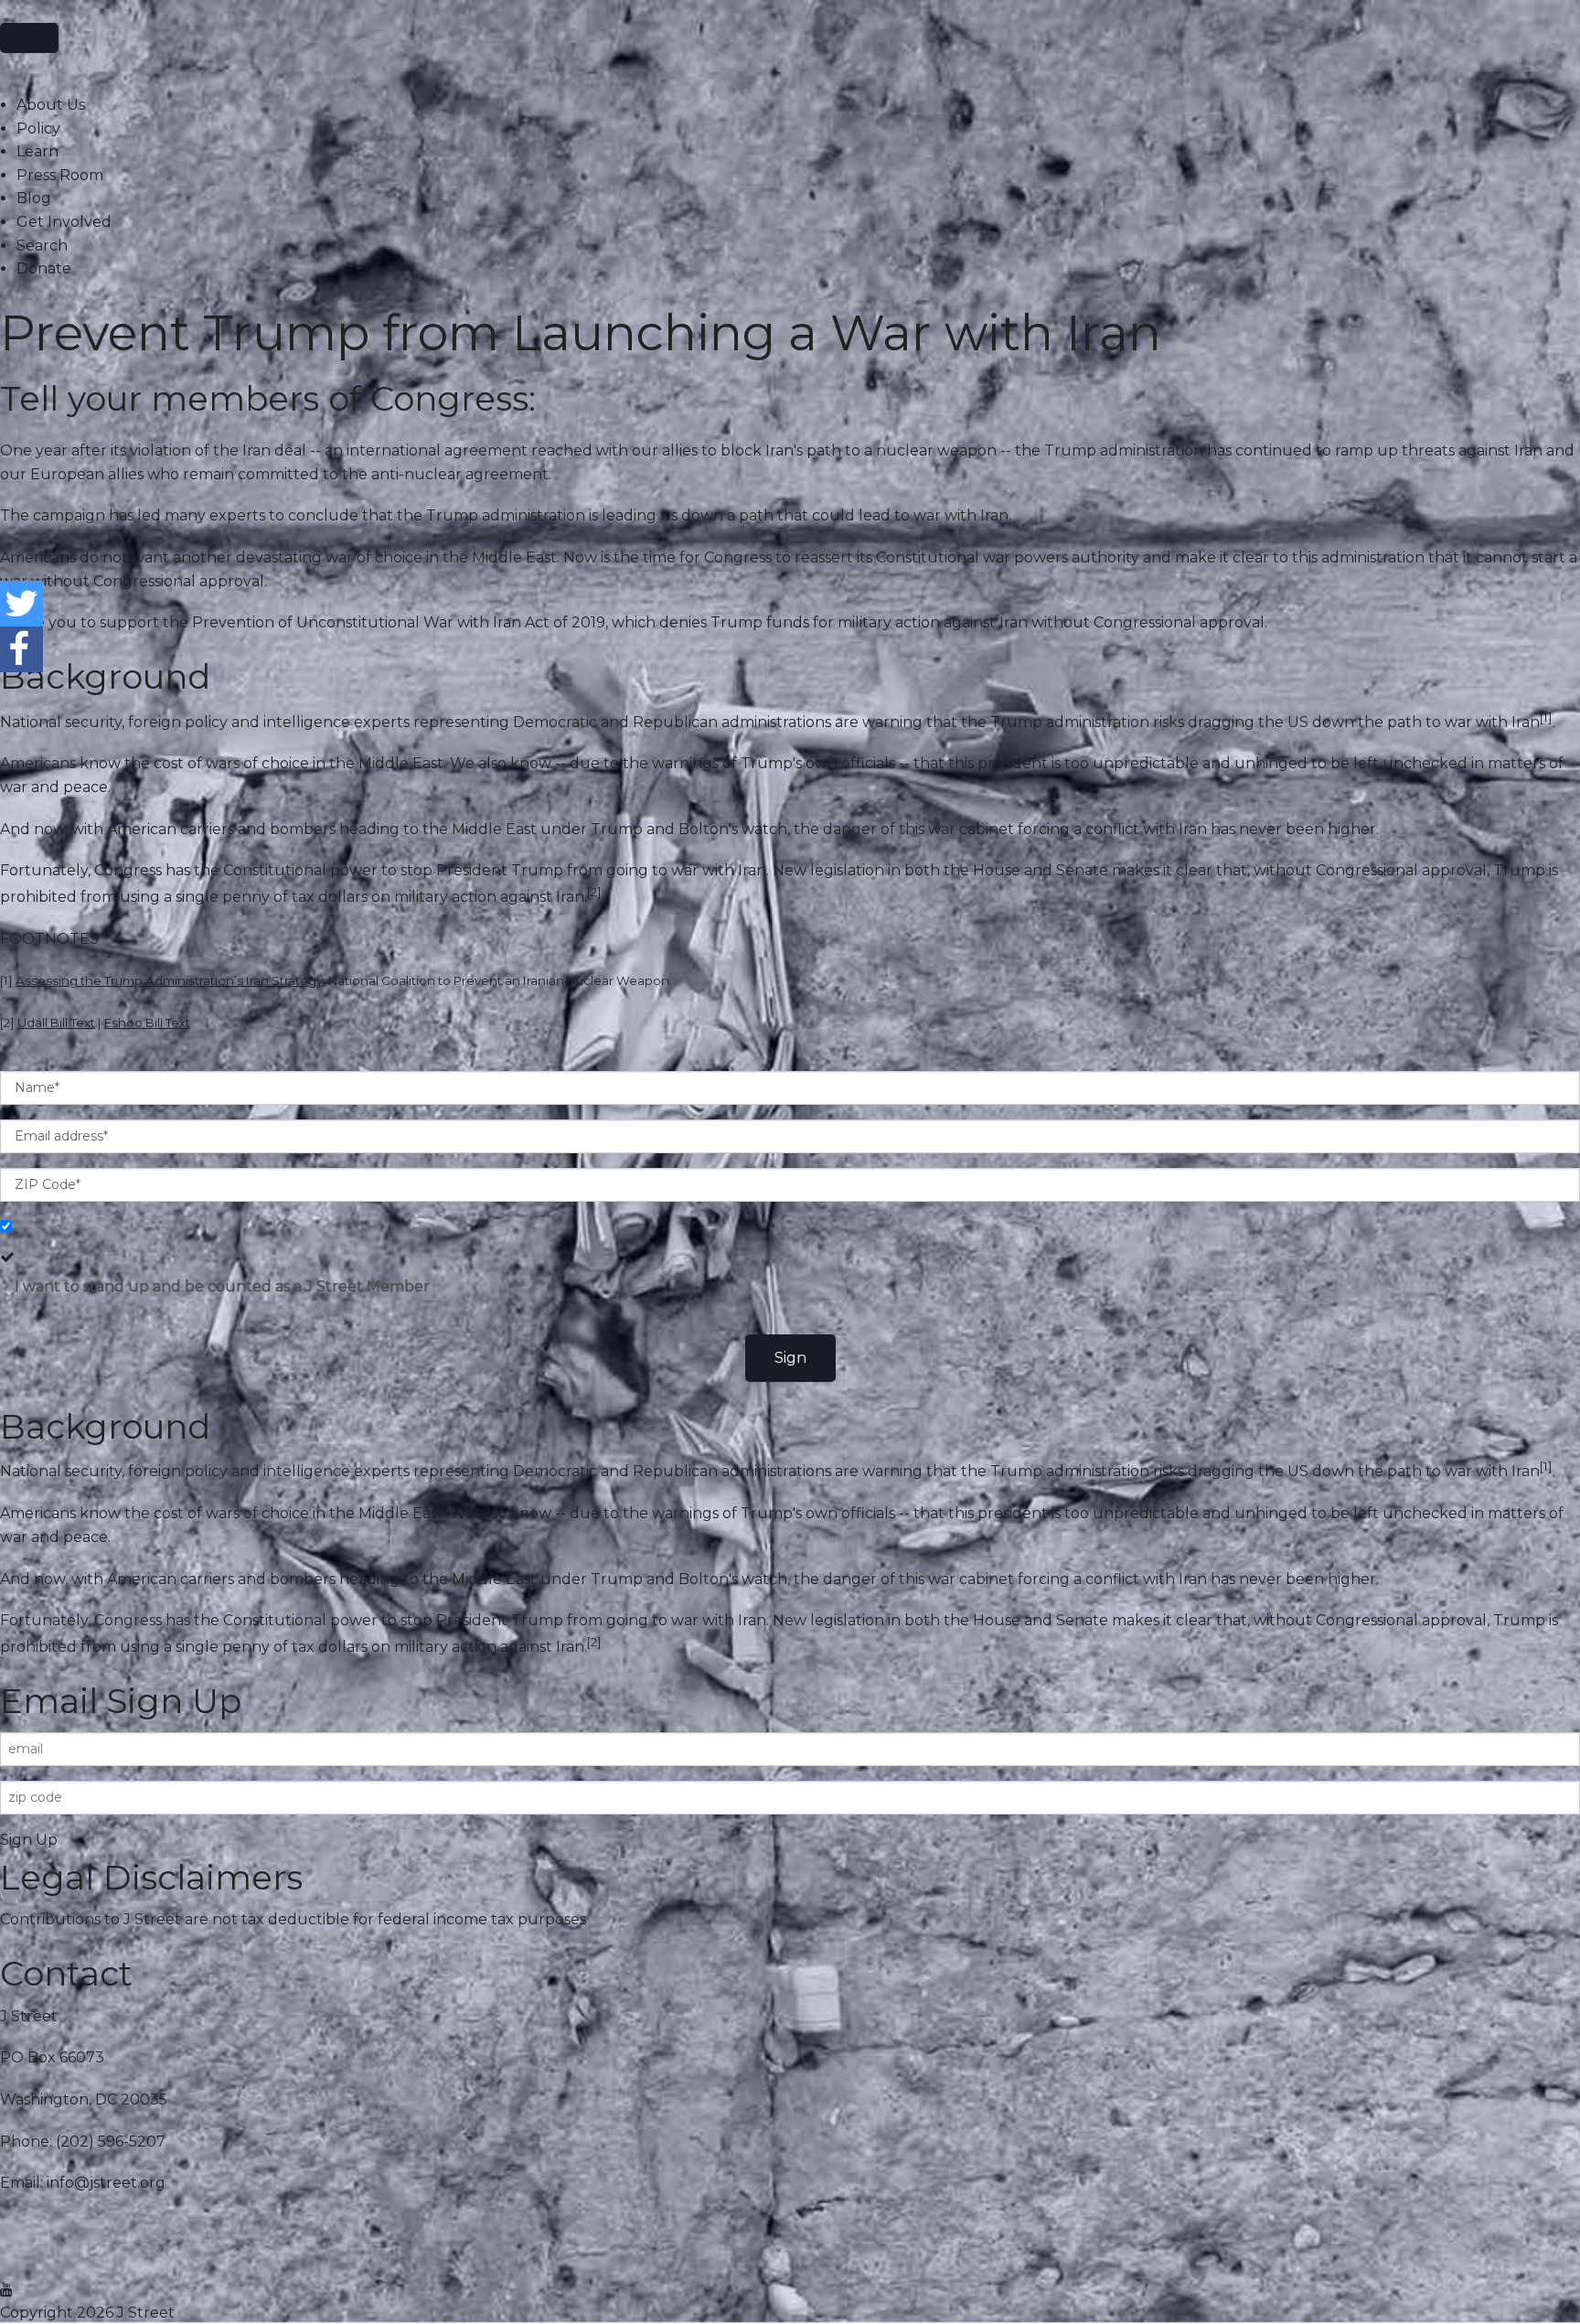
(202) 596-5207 (111, 2142)
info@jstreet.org (106, 2183)
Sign (790, 1358)
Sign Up (29, 1840)
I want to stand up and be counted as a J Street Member (222, 1286)
